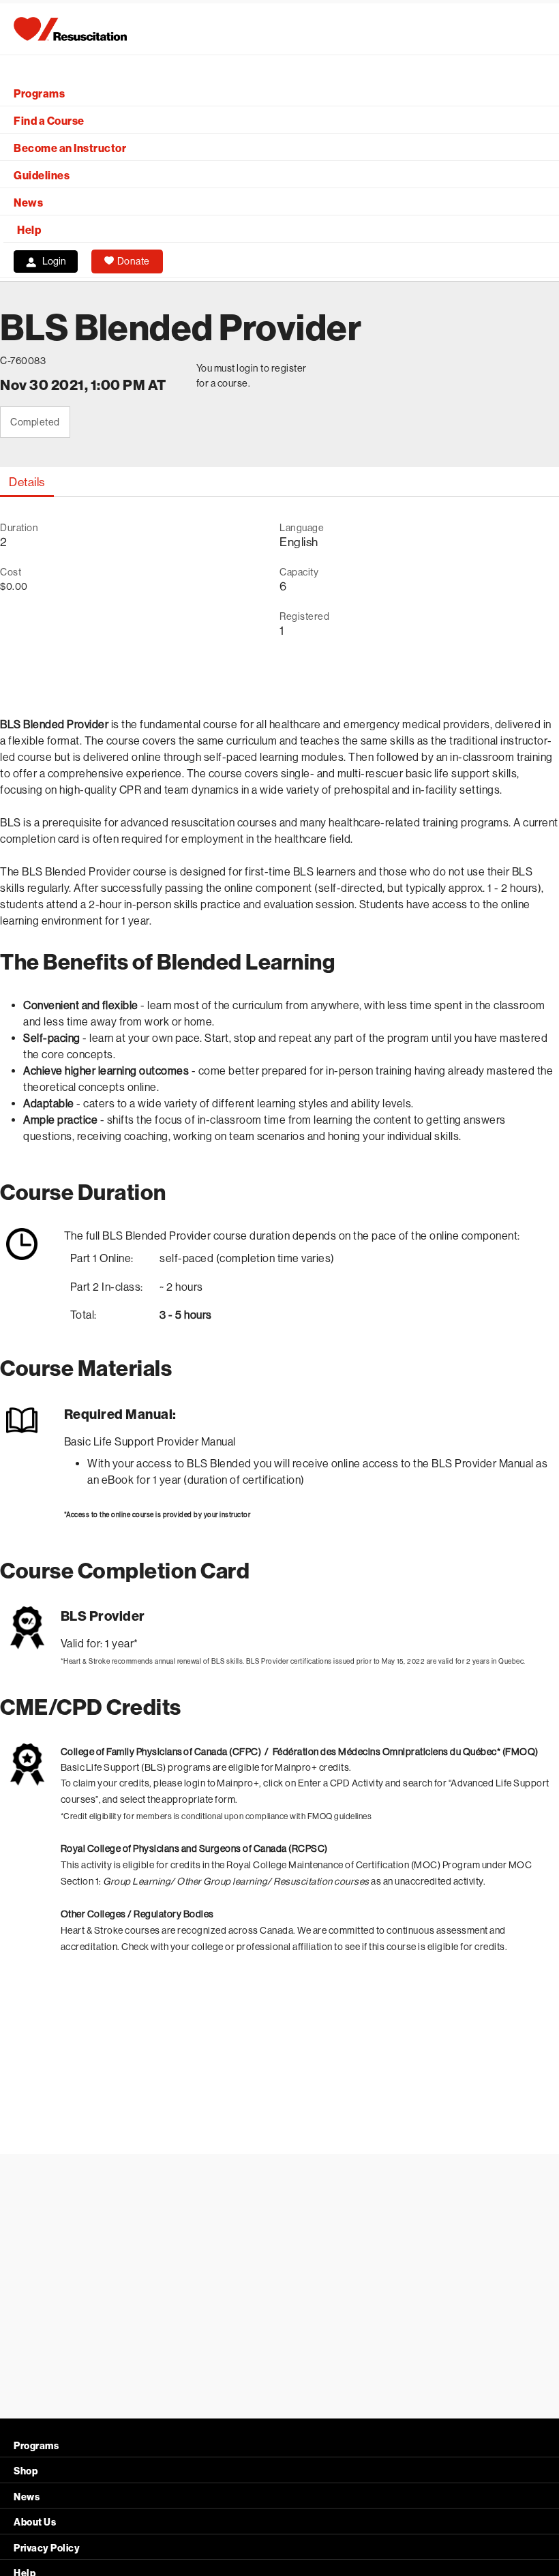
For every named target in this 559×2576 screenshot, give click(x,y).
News (28, 203)
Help (29, 230)
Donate (134, 261)
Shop (26, 2471)
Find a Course (49, 121)
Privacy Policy (47, 2548)
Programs (39, 94)
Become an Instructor (70, 148)
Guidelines (42, 176)
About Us (35, 2522)
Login (54, 261)
